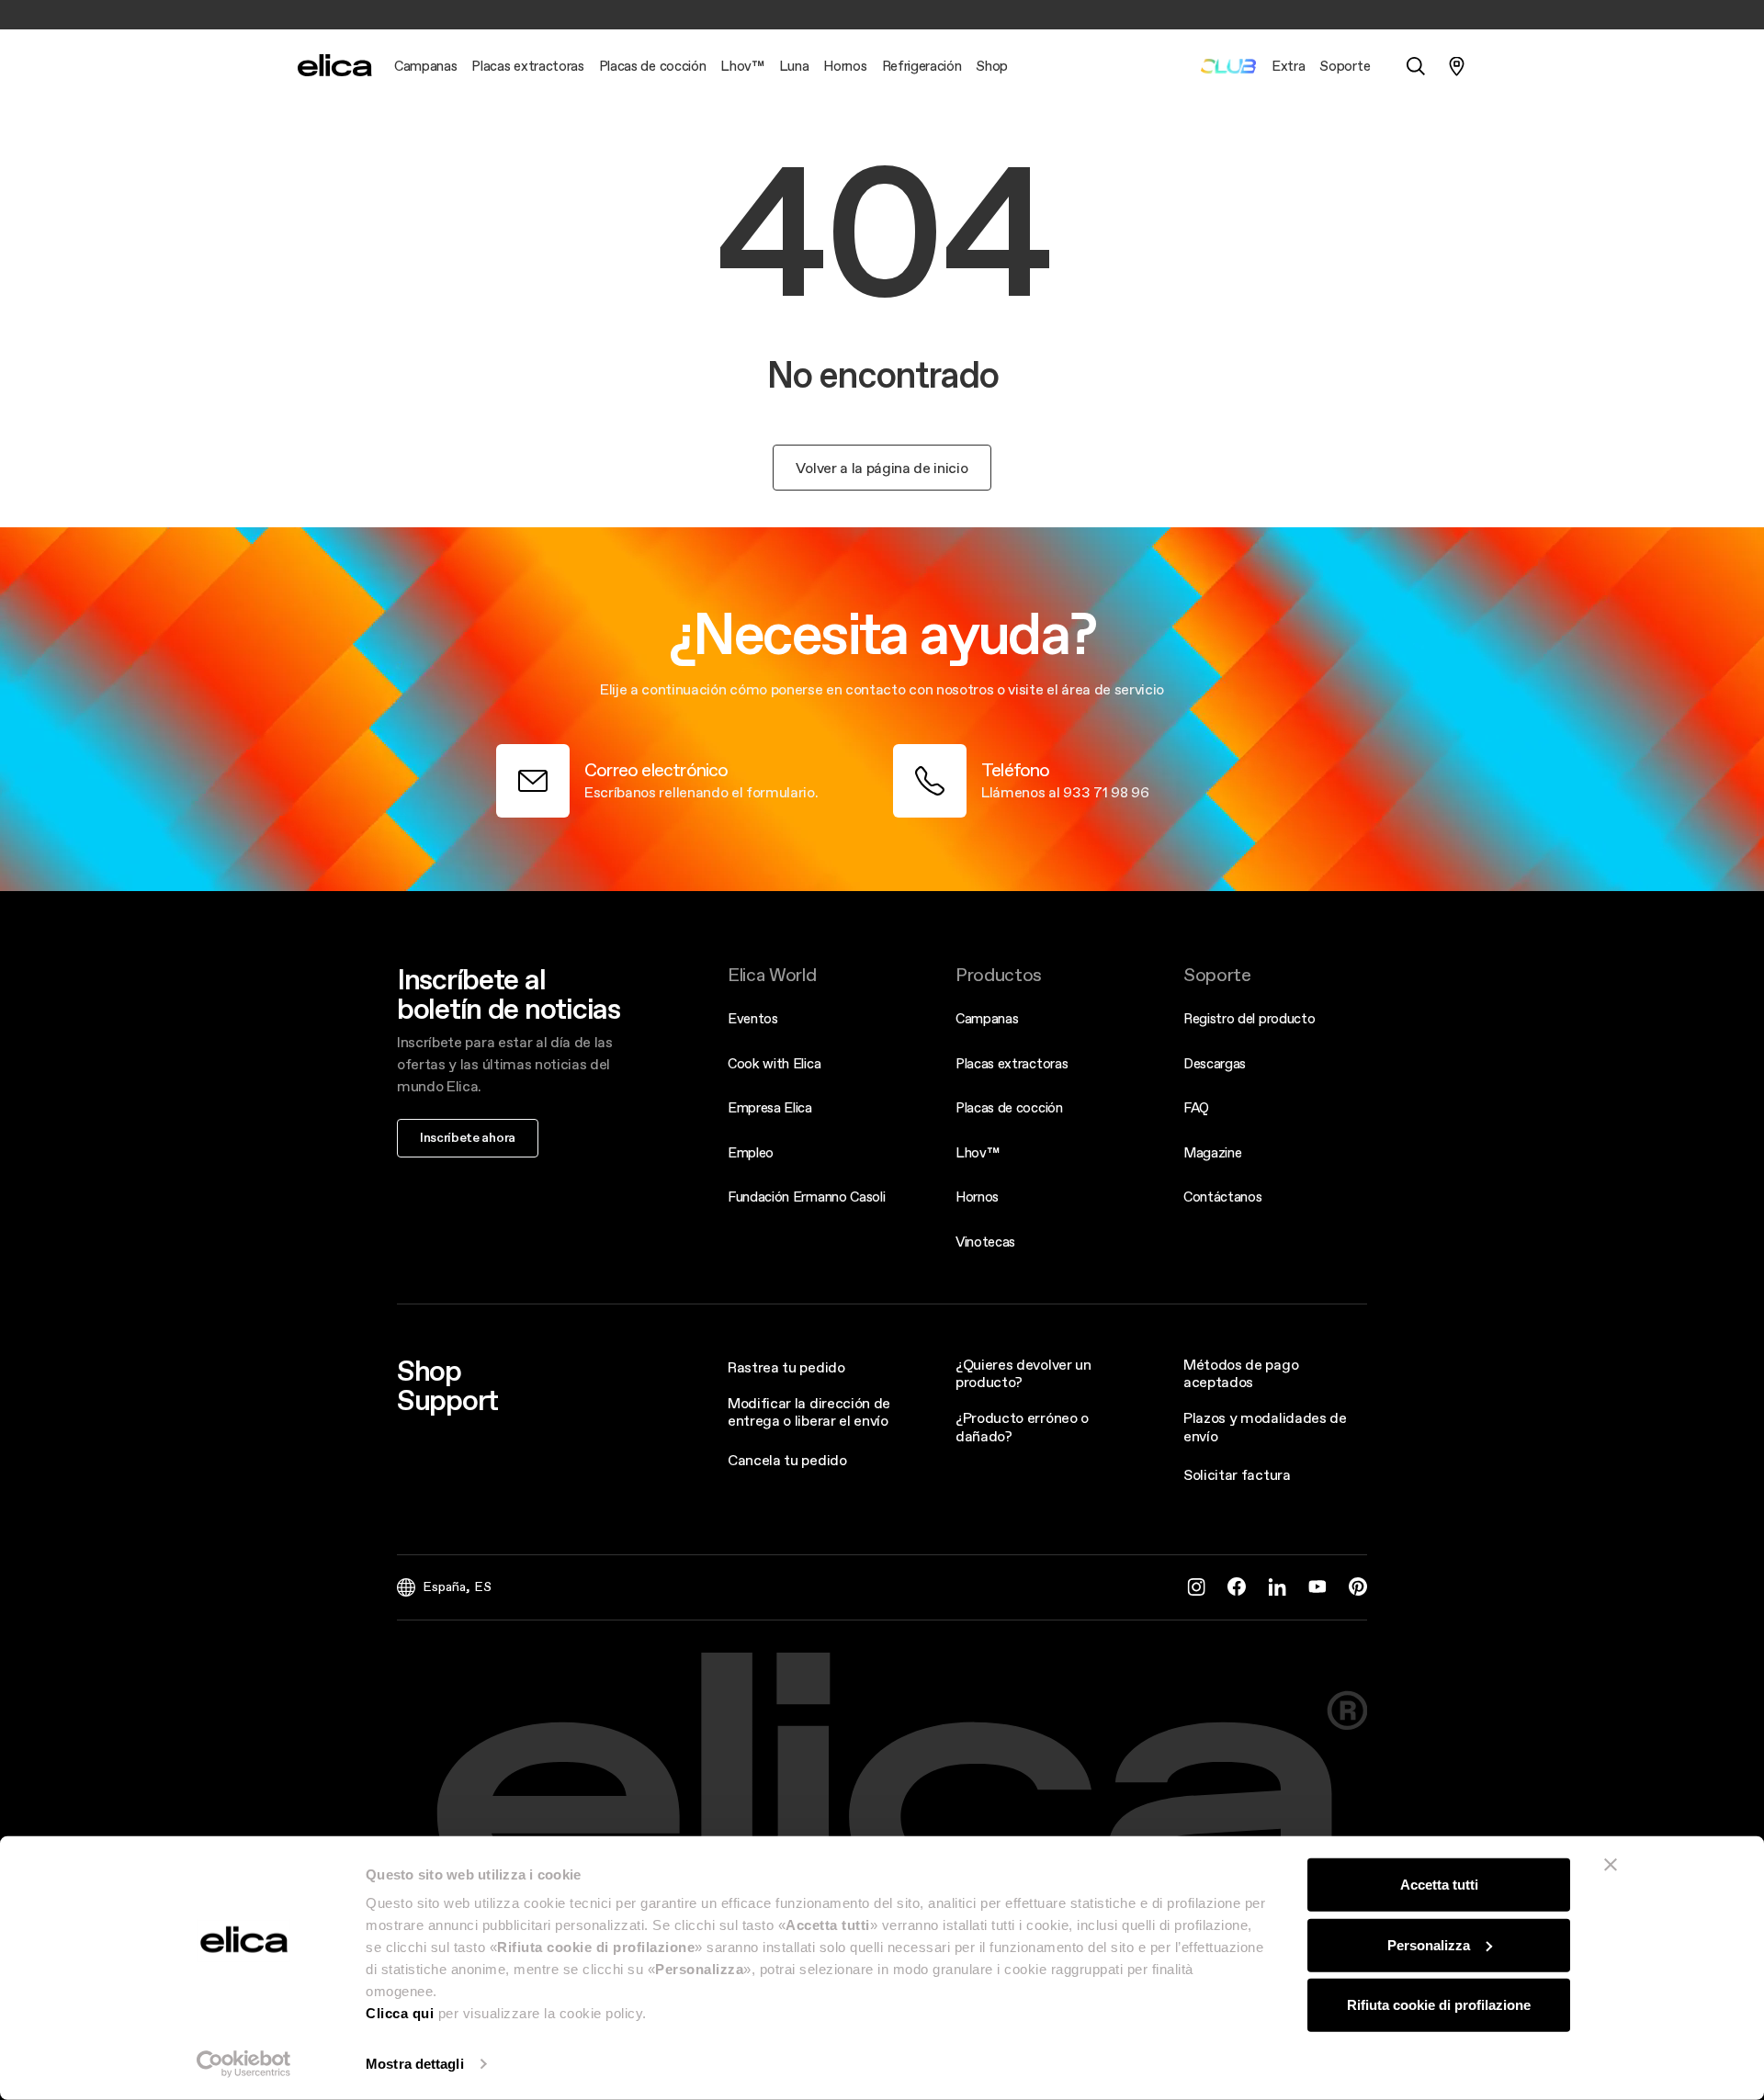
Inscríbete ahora (468, 1137)
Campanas (987, 1018)
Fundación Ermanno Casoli (806, 1197)
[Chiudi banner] (1611, 1865)
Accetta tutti (1439, 1885)
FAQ (1196, 1107)
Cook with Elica (774, 1063)
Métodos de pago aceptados (1241, 1373)
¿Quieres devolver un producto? (1023, 1373)
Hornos (977, 1197)
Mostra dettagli (415, 2064)
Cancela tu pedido (787, 1460)
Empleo (751, 1152)
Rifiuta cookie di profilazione (1439, 2005)
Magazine (1212, 1152)
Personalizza (1429, 1944)
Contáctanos (1222, 1197)
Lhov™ (977, 1152)
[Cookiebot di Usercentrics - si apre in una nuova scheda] (244, 2064)
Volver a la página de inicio (882, 468)
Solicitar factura (1237, 1474)
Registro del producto (1249, 1018)
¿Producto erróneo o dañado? (1022, 1426)
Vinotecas (985, 1242)
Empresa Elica (770, 1107)
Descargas (1215, 1063)
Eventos (753, 1018)
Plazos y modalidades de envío (1265, 1426)
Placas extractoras (1012, 1063)
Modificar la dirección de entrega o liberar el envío (809, 1411)
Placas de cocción (1009, 1107)
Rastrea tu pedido (786, 1367)
